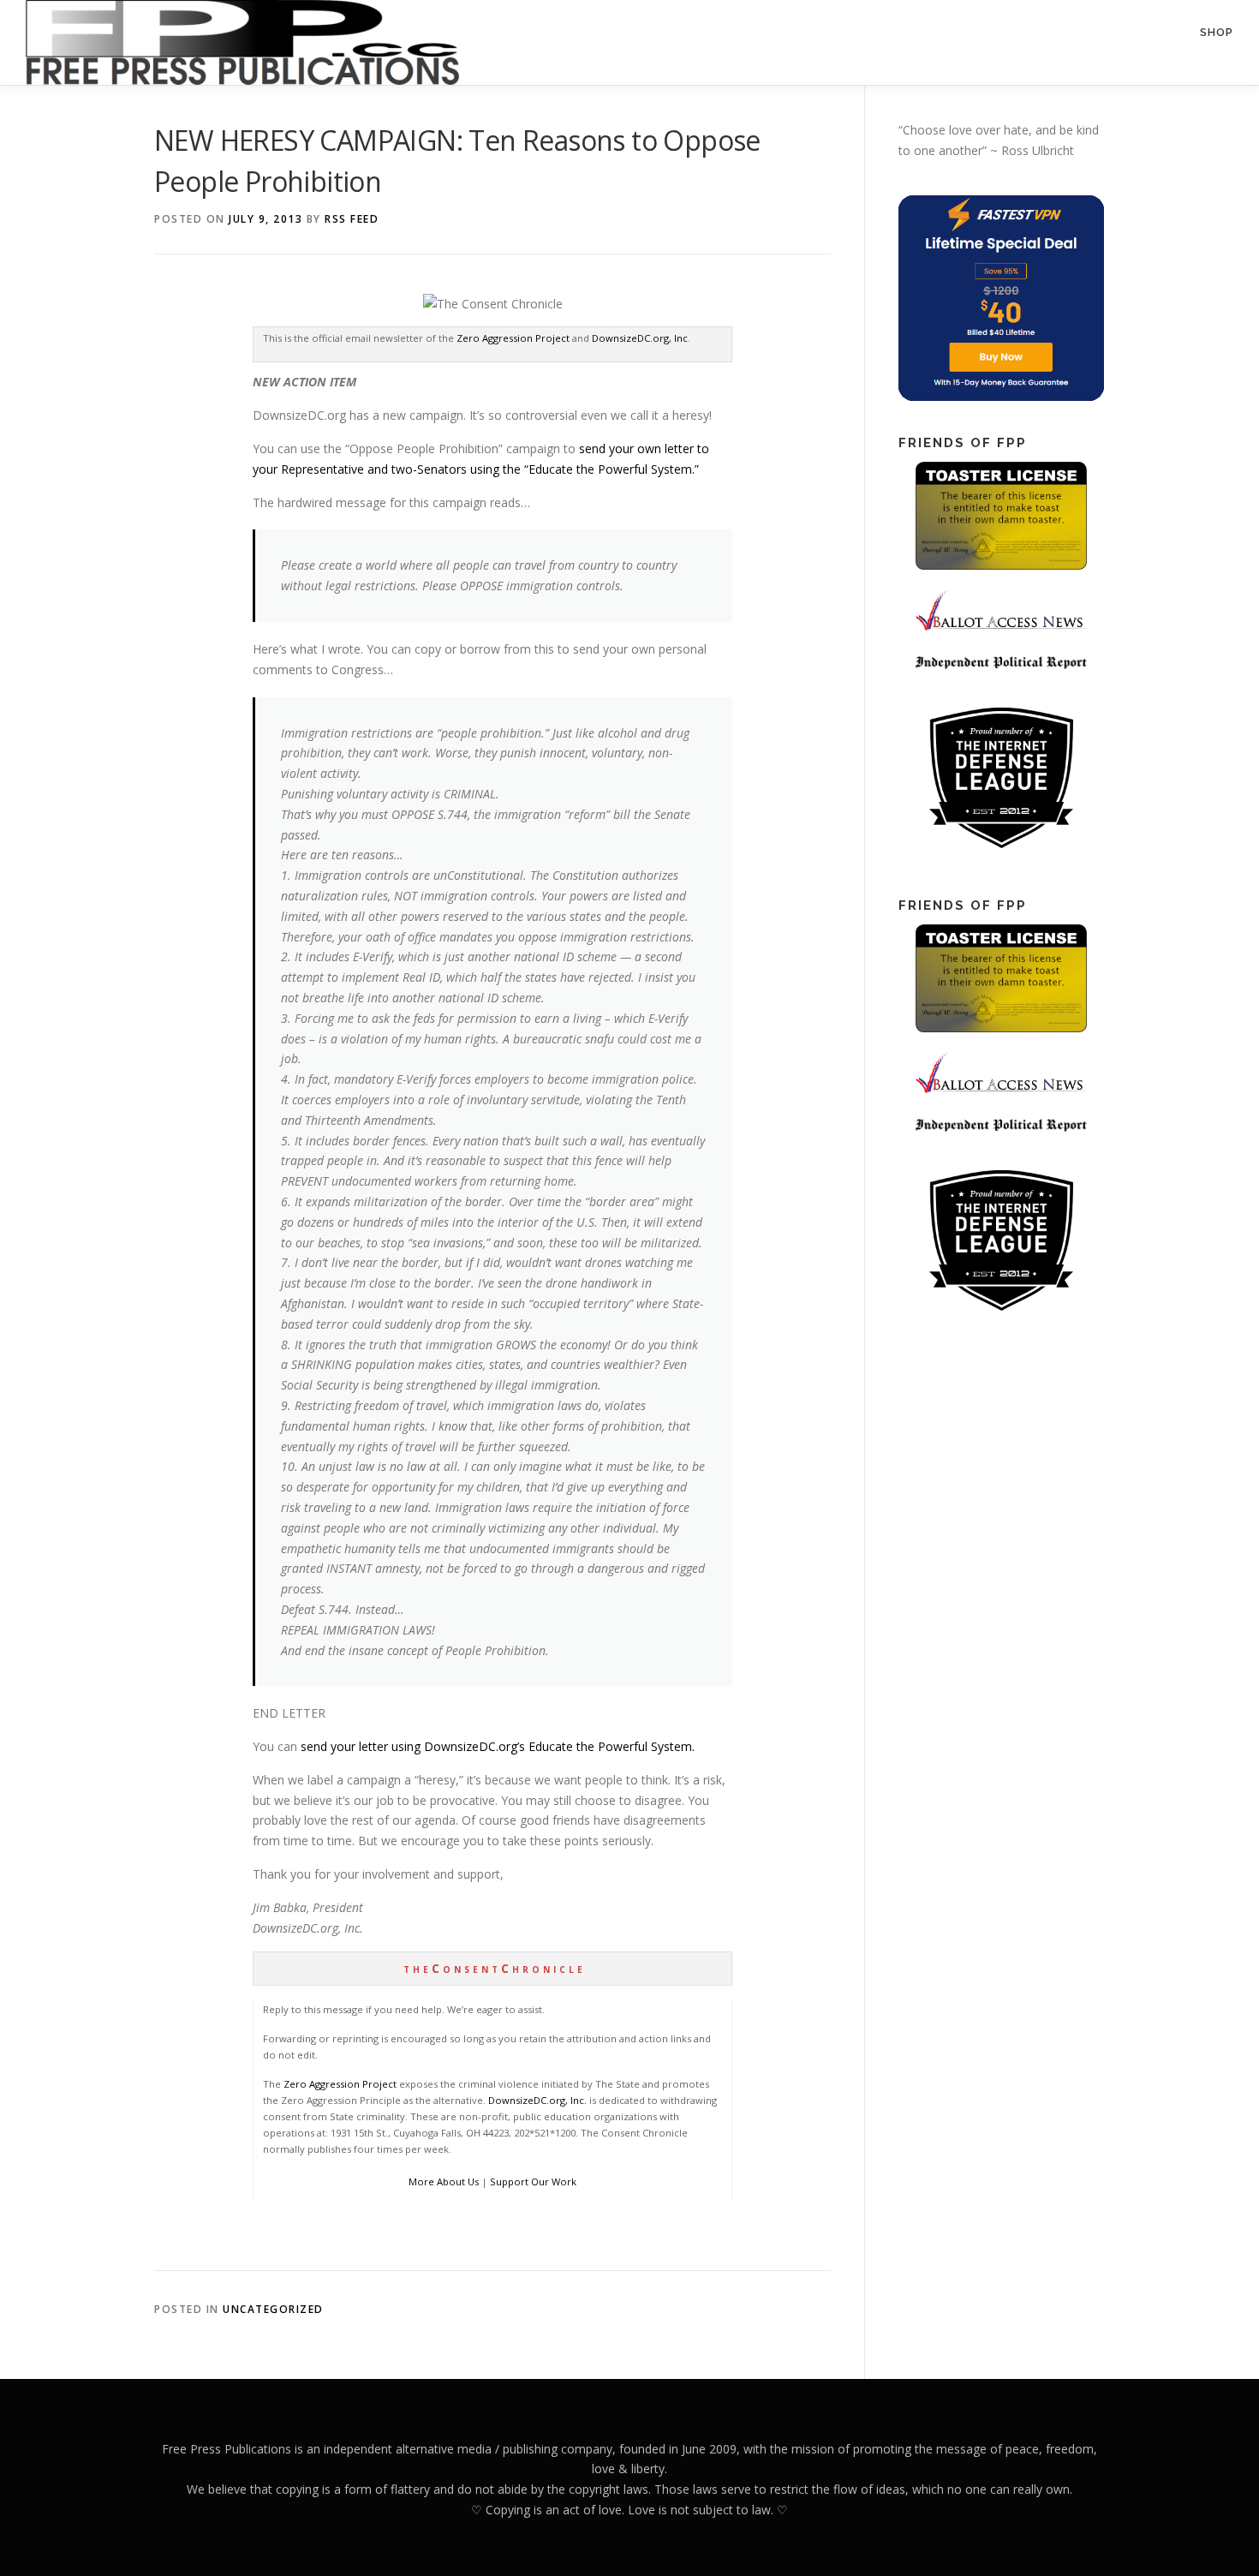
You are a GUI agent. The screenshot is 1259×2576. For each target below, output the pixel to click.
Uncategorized (273, 2309)
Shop (1217, 32)
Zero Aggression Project (513, 338)
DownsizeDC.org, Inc (640, 338)
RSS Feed (352, 219)
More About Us (444, 2182)
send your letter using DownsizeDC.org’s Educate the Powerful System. (498, 1746)
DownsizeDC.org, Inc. (537, 2100)
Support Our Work (533, 2182)
